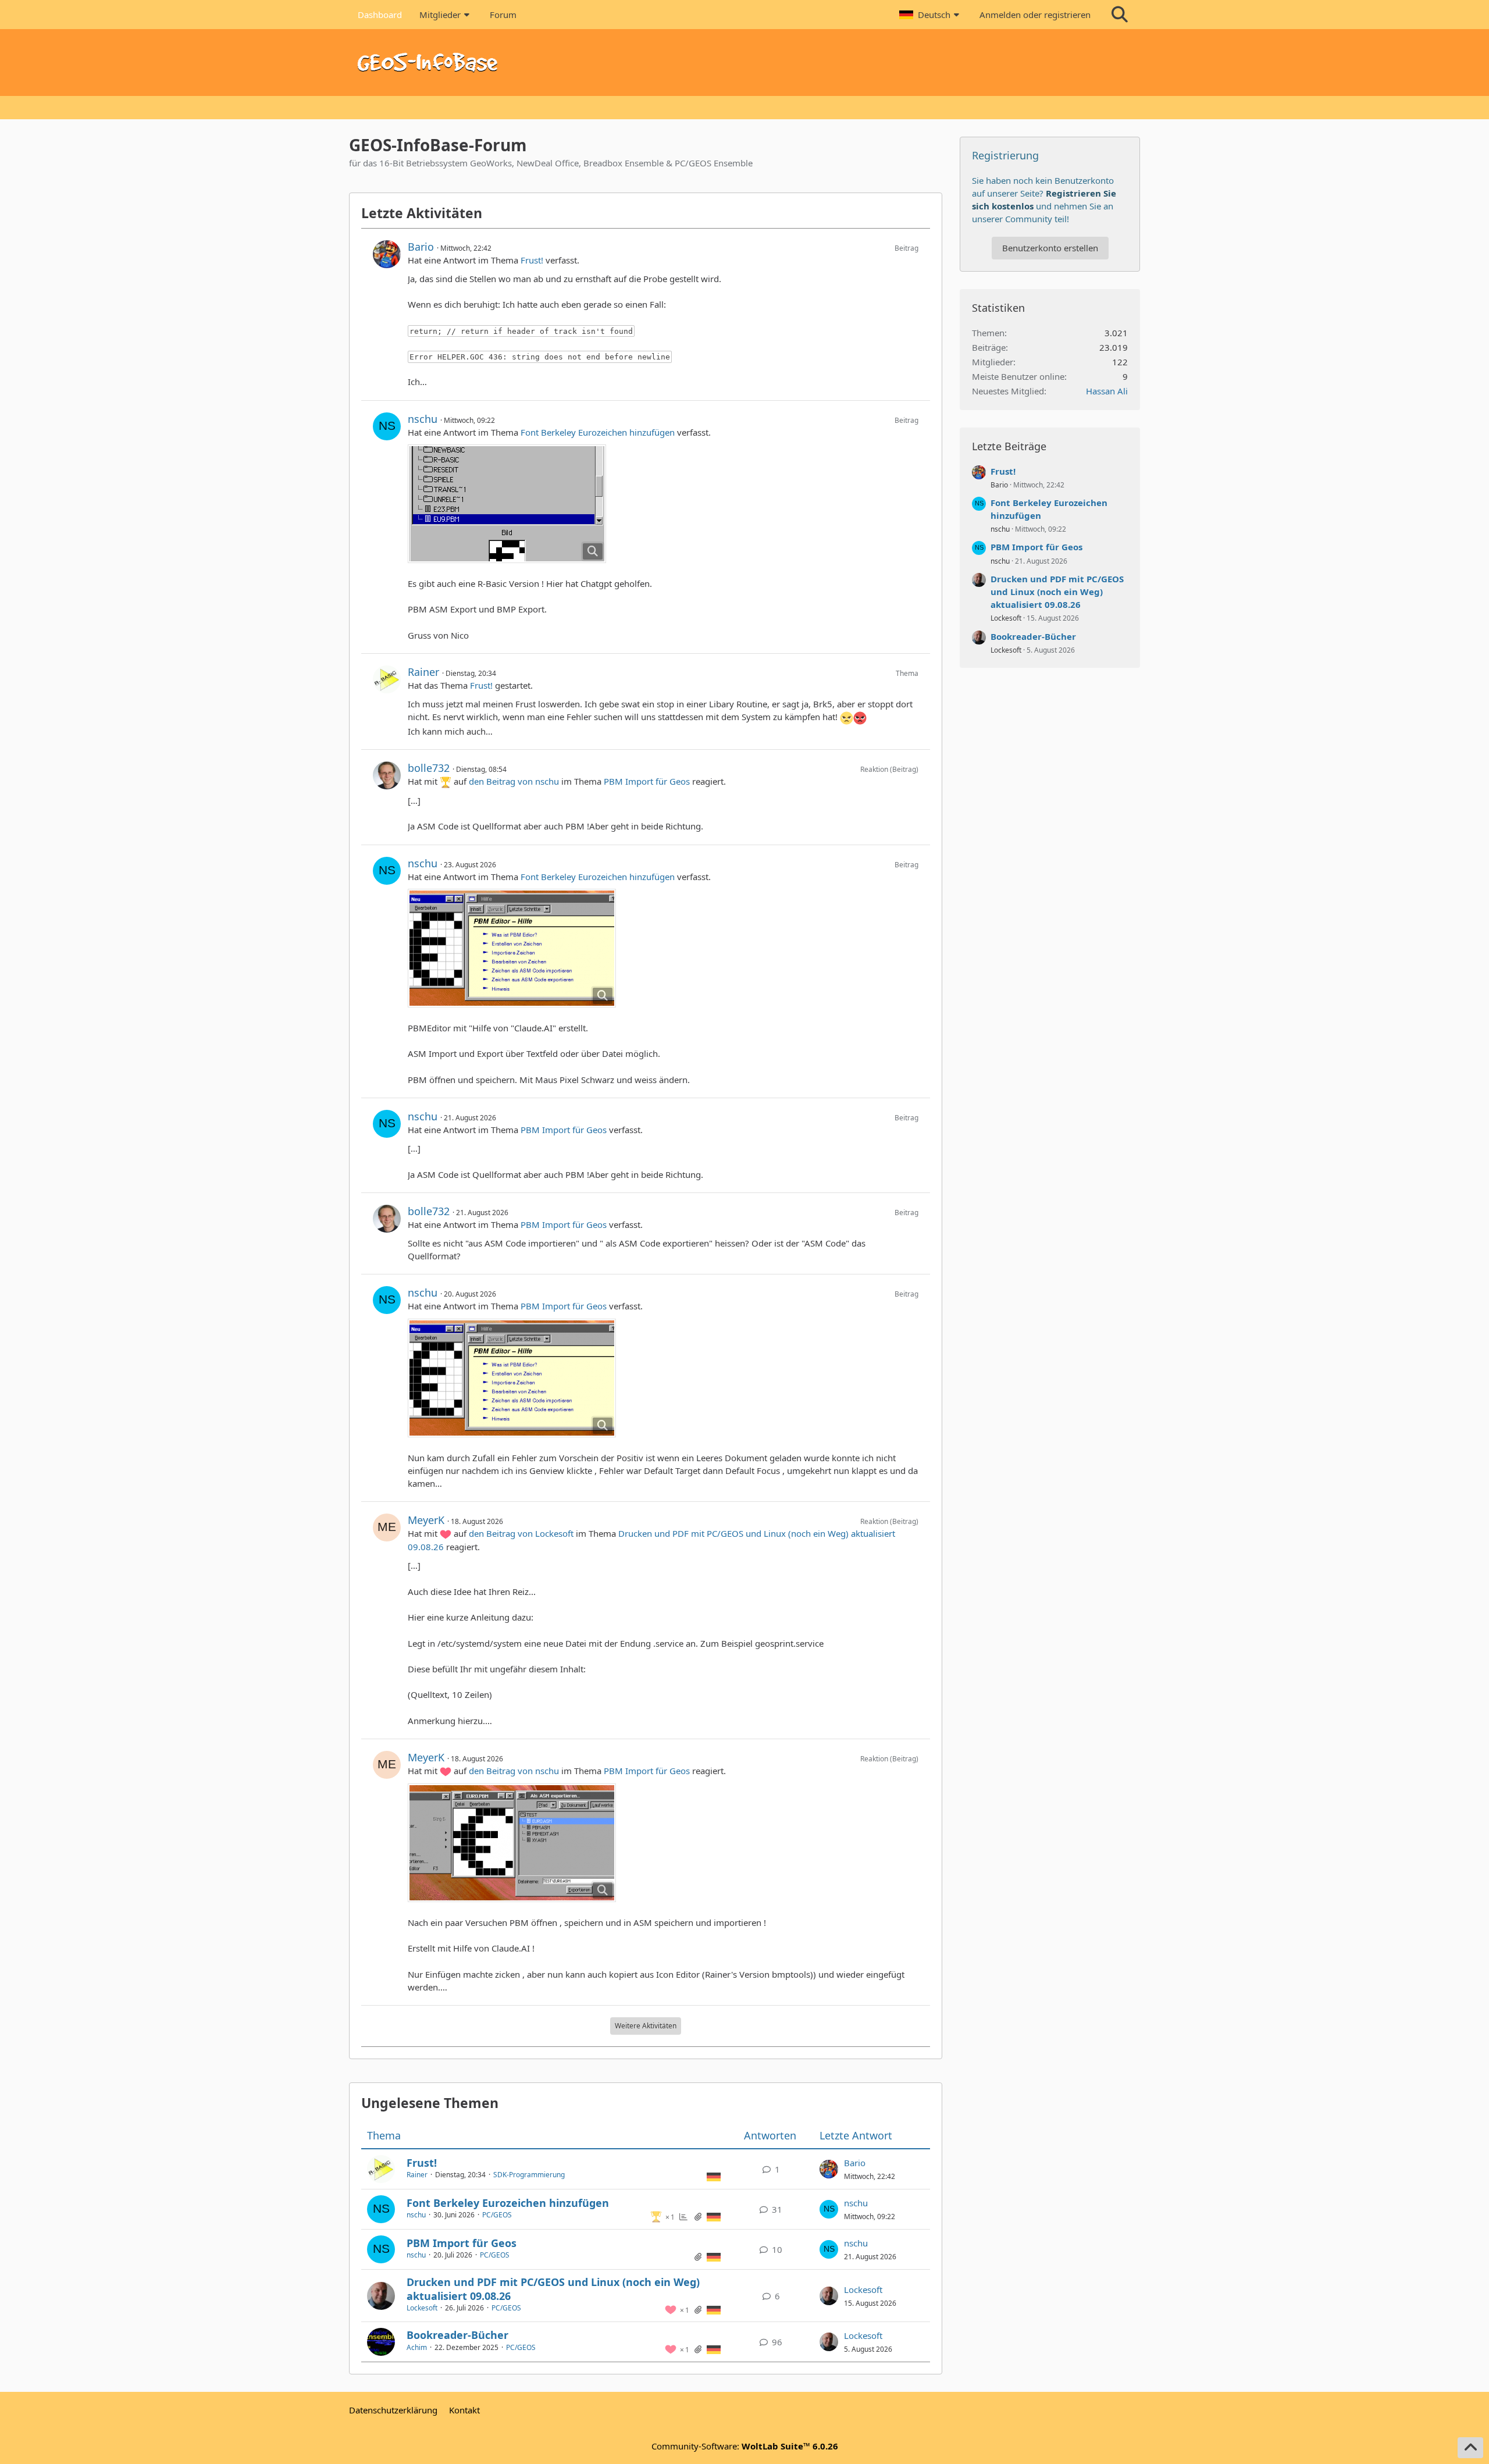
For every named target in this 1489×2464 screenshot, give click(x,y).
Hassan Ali (1107, 391)
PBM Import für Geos (647, 781)
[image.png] (507, 504)
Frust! (532, 260)
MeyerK (426, 1520)
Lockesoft (422, 2308)
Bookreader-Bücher (457, 2335)
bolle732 (429, 768)
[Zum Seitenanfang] (1470, 2448)
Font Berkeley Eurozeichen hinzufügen (598, 432)
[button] (931, 15)
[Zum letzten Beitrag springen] (829, 2169)
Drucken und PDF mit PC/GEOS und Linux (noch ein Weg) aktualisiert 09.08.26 (553, 2289)
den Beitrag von (514, 781)
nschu (423, 419)
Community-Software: (745, 2446)
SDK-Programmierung (529, 2175)
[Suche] (1120, 15)
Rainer (423, 672)
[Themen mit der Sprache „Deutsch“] (714, 2176)
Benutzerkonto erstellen (1050, 248)
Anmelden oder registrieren (1035, 15)
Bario (421, 247)
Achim (417, 2347)
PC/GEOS (497, 2215)
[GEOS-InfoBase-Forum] (744, 63)
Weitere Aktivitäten (646, 2026)
